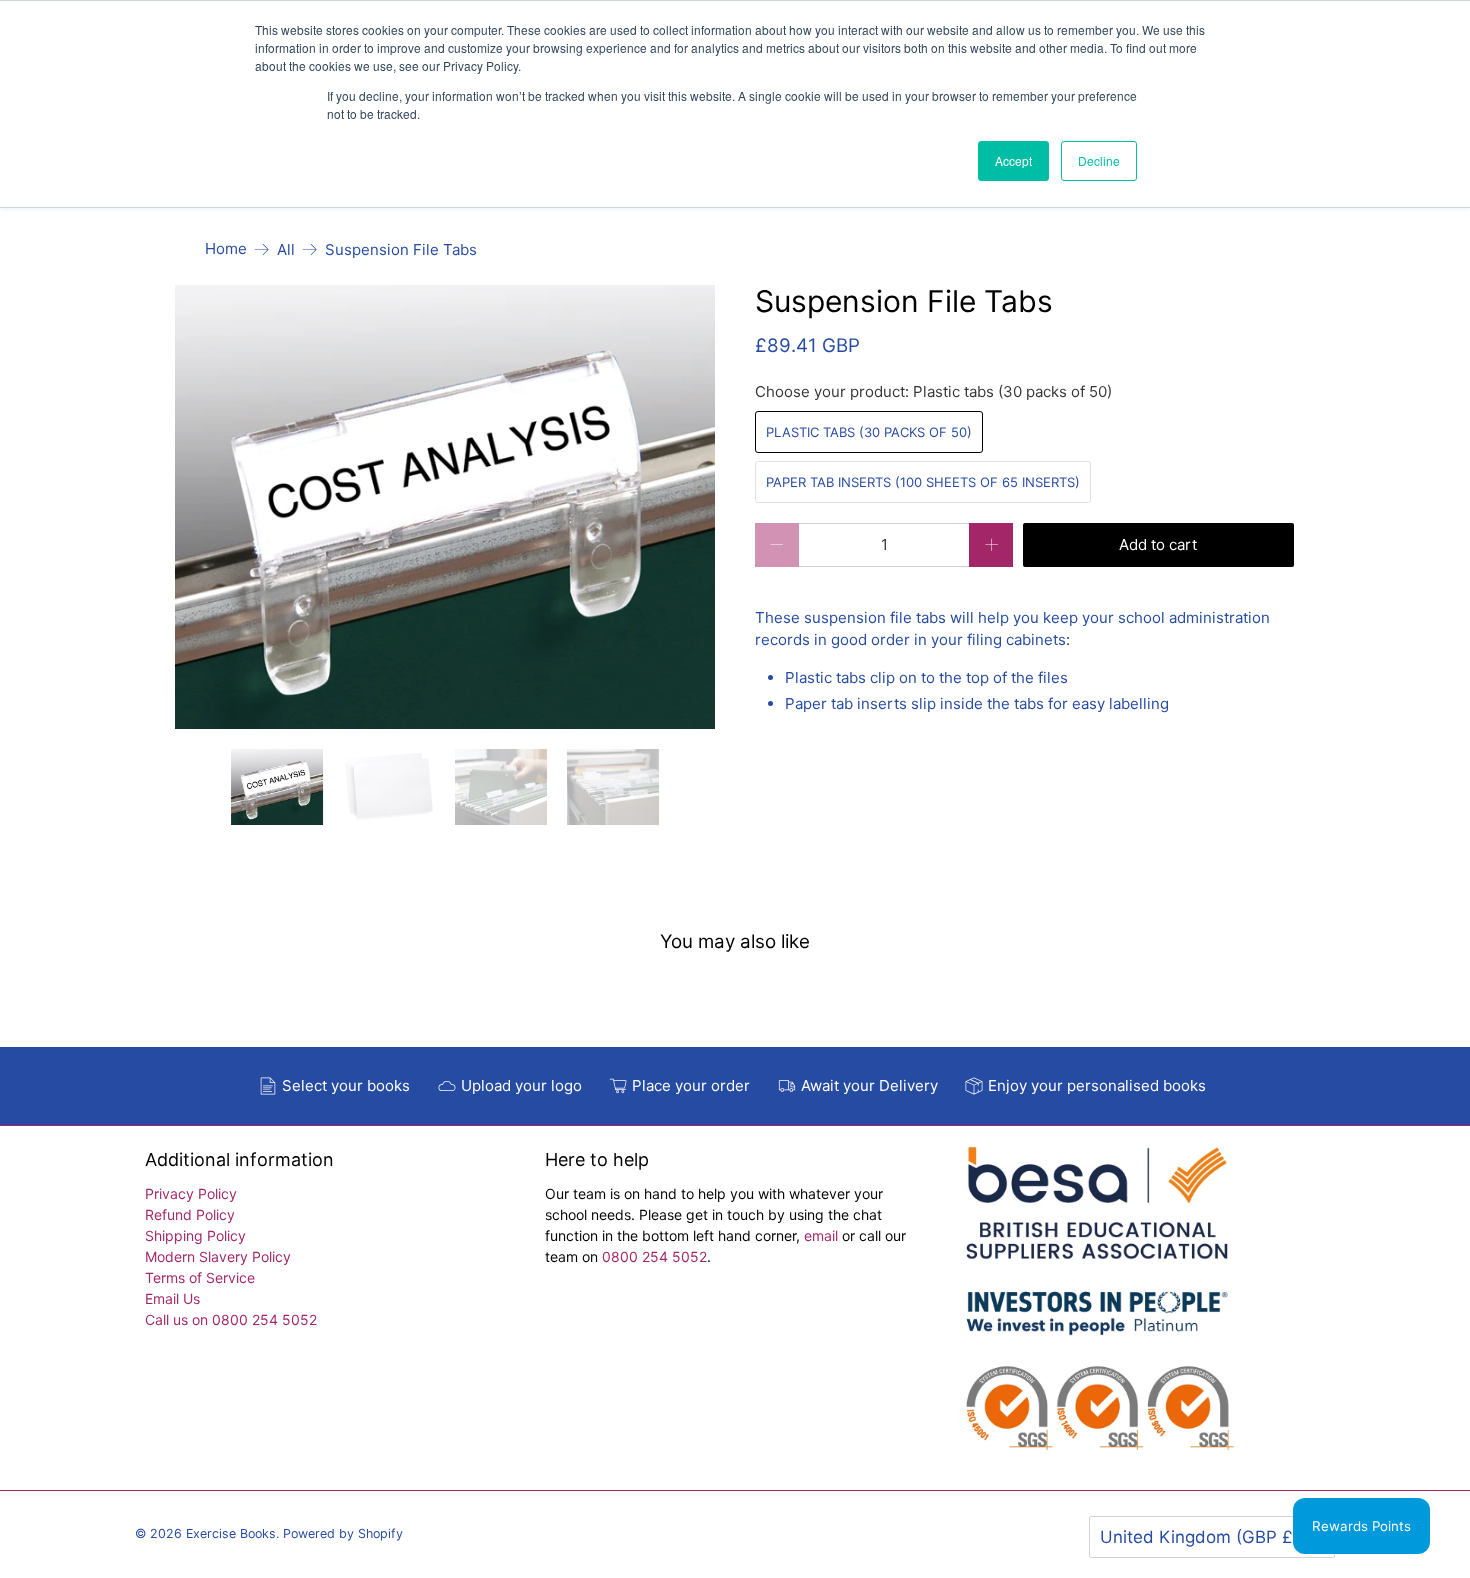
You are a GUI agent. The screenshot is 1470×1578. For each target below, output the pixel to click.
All (286, 249)
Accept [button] (1013, 160)
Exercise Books (231, 1533)
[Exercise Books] (1097, 1308)
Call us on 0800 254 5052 (231, 1319)
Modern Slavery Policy (218, 1256)
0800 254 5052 (654, 1256)
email (823, 1235)
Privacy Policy (191, 1193)
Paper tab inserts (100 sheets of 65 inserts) (923, 482)
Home (226, 248)
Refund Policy (190, 1214)
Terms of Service (200, 1277)
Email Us (172, 1298)
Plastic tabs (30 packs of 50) (869, 432)
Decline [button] (1099, 160)
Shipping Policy (195, 1235)
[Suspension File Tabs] (445, 507)
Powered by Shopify (343, 1533)
